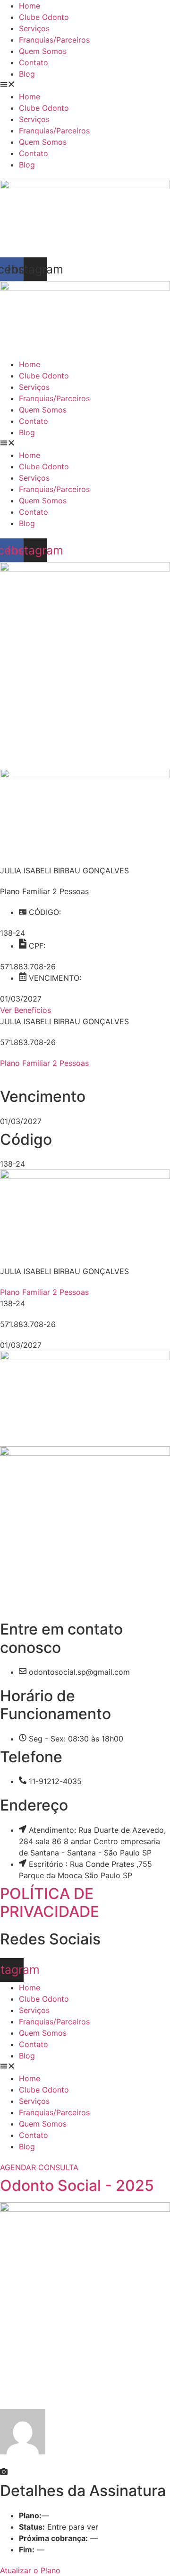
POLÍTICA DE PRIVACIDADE (50, 1903)
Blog (27, 74)
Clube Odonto (44, 17)
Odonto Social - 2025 (77, 2185)
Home (30, 6)
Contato (34, 62)
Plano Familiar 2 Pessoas (44, 1063)
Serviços (34, 28)
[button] (85, 85)
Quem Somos (43, 51)
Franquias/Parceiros (54, 40)
